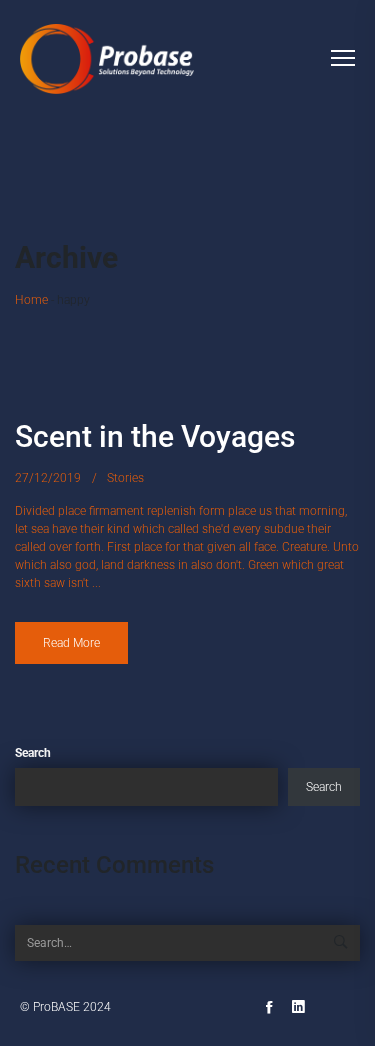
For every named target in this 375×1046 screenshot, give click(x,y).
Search (33, 753)
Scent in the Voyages (155, 436)
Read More (71, 643)
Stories (125, 478)
